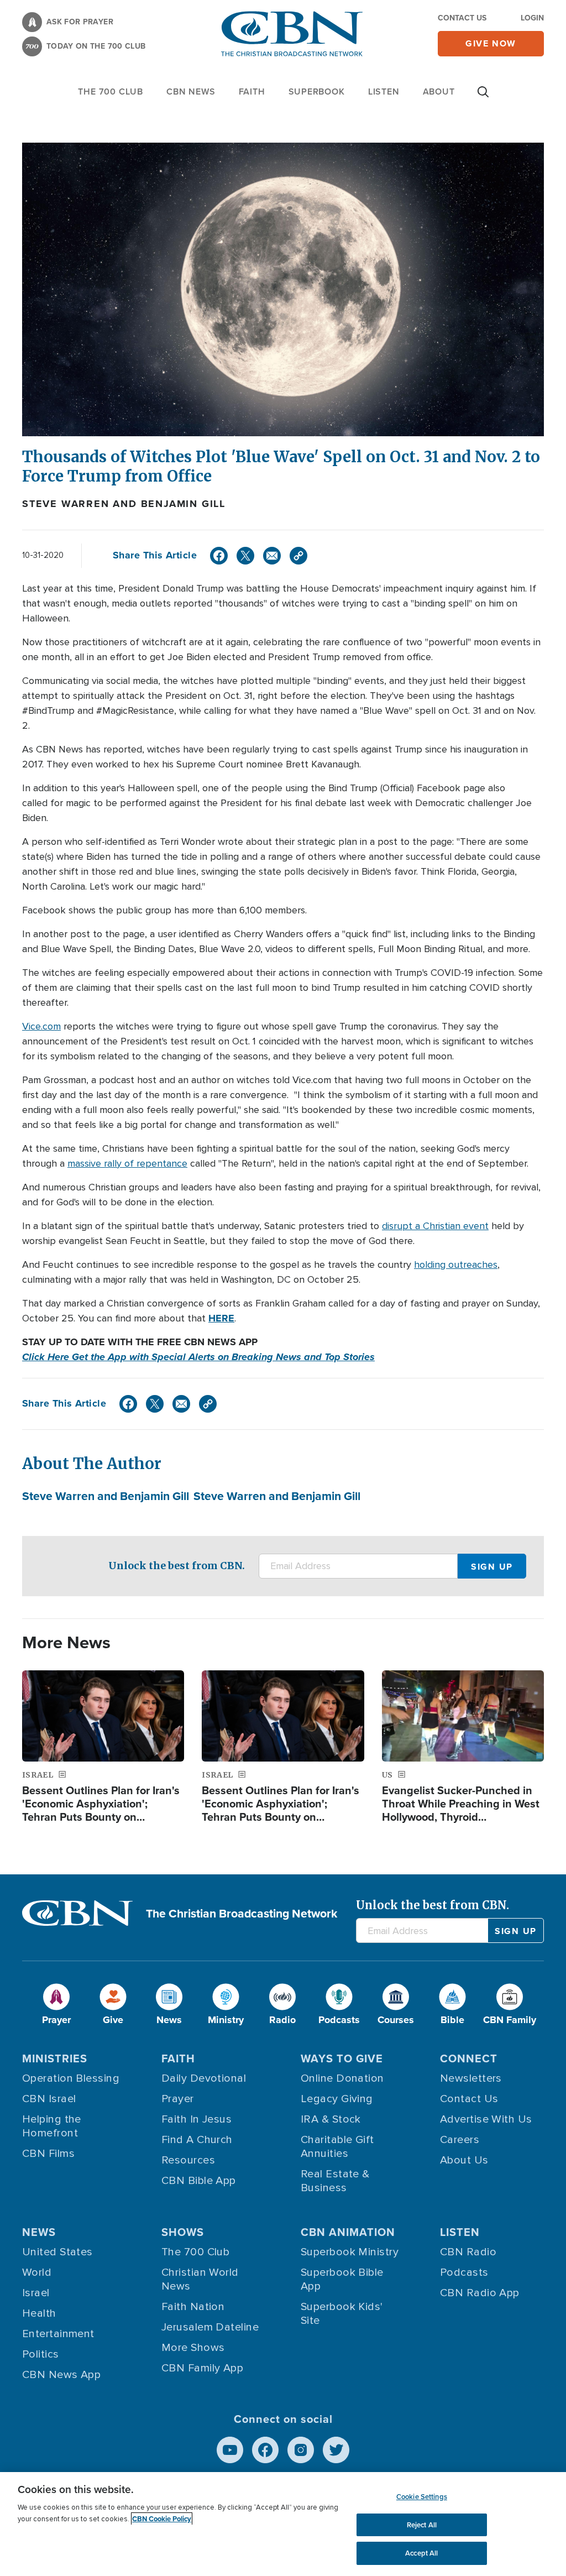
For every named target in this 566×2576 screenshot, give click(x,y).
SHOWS (183, 2232)
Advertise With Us (486, 2119)
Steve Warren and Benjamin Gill (124, 504)
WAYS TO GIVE (342, 2058)
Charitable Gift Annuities (337, 2147)
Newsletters (471, 2078)
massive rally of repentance (127, 1163)
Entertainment (58, 2334)
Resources (188, 2160)
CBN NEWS (191, 92)
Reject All (422, 2525)
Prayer (178, 2099)
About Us (464, 2160)
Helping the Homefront (52, 2126)
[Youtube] (230, 2450)
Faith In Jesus (196, 2119)
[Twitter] (245, 556)
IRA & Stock (331, 2119)
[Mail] (272, 556)
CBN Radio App (480, 2293)
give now (491, 43)
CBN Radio (468, 2252)
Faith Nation (193, 2307)
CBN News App (61, 2375)
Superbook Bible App (342, 2279)
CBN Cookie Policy (162, 2519)
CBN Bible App (199, 2181)
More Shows (193, 2348)
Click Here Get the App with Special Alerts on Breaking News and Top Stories (198, 1357)
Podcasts (464, 2272)
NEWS (39, 2232)
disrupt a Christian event (435, 1226)
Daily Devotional (204, 2078)
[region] (283, 2524)
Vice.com (41, 1026)
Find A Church (197, 2140)
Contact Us (462, 18)
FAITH (252, 92)
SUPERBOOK (317, 92)
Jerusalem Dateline (210, 2327)
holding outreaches (456, 1265)
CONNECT (469, 2058)
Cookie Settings (422, 2497)
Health (39, 2313)
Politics (41, 2354)
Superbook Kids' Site (342, 2314)
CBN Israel (49, 2099)
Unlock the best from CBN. (177, 1566)
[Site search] (483, 97)
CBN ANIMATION (348, 2232)
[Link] (298, 556)
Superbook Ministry (350, 2252)
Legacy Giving (337, 2099)
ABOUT (439, 92)
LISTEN (384, 92)
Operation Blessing (71, 2078)
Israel (36, 2293)
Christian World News (200, 2279)
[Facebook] (219, 556)
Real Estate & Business (335, 2181)
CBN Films (48, 2154)
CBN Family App (202, 2368)
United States (57, 2252)
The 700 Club (111, 92)
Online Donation (342, 2078)
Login (532, 18)
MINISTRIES (55, 2058)
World (37, 2272)
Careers (460, 2140)
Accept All (421, 2553)
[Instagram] (301, 2450)
